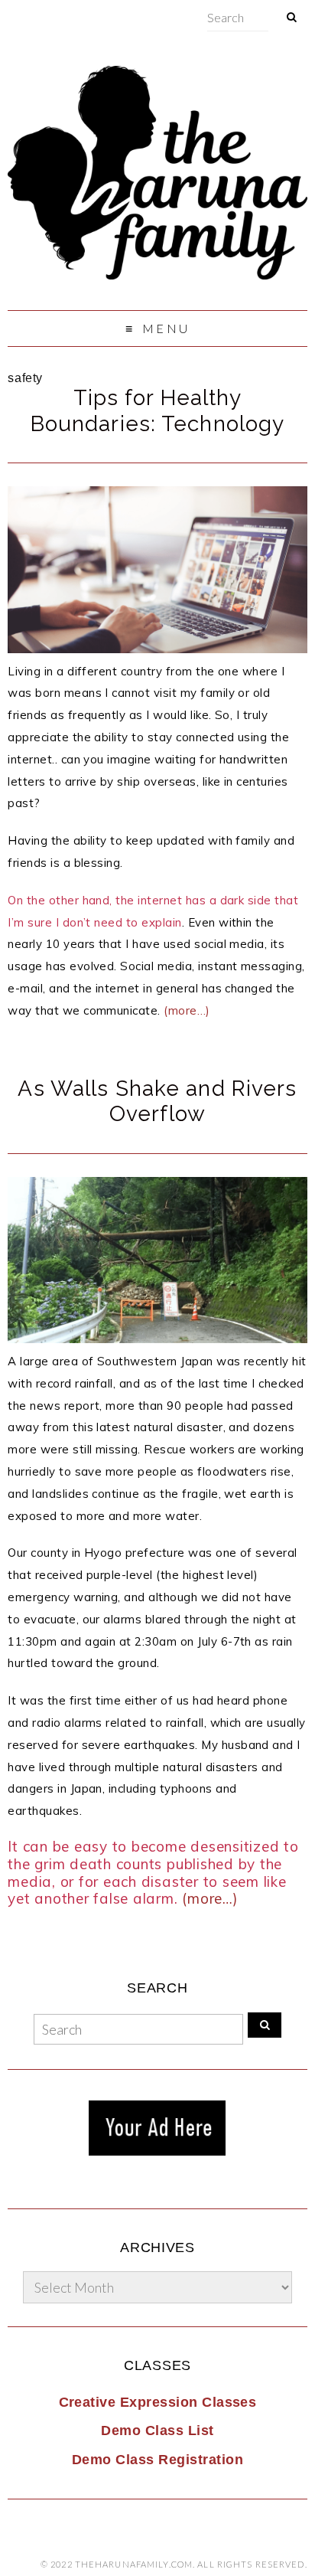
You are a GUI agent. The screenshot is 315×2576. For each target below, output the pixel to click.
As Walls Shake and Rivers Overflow (157, 1102)
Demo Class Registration (157, 2460)
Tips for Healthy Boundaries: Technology (158, 411)
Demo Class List (157, 2431)
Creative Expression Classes (158, 2402)
